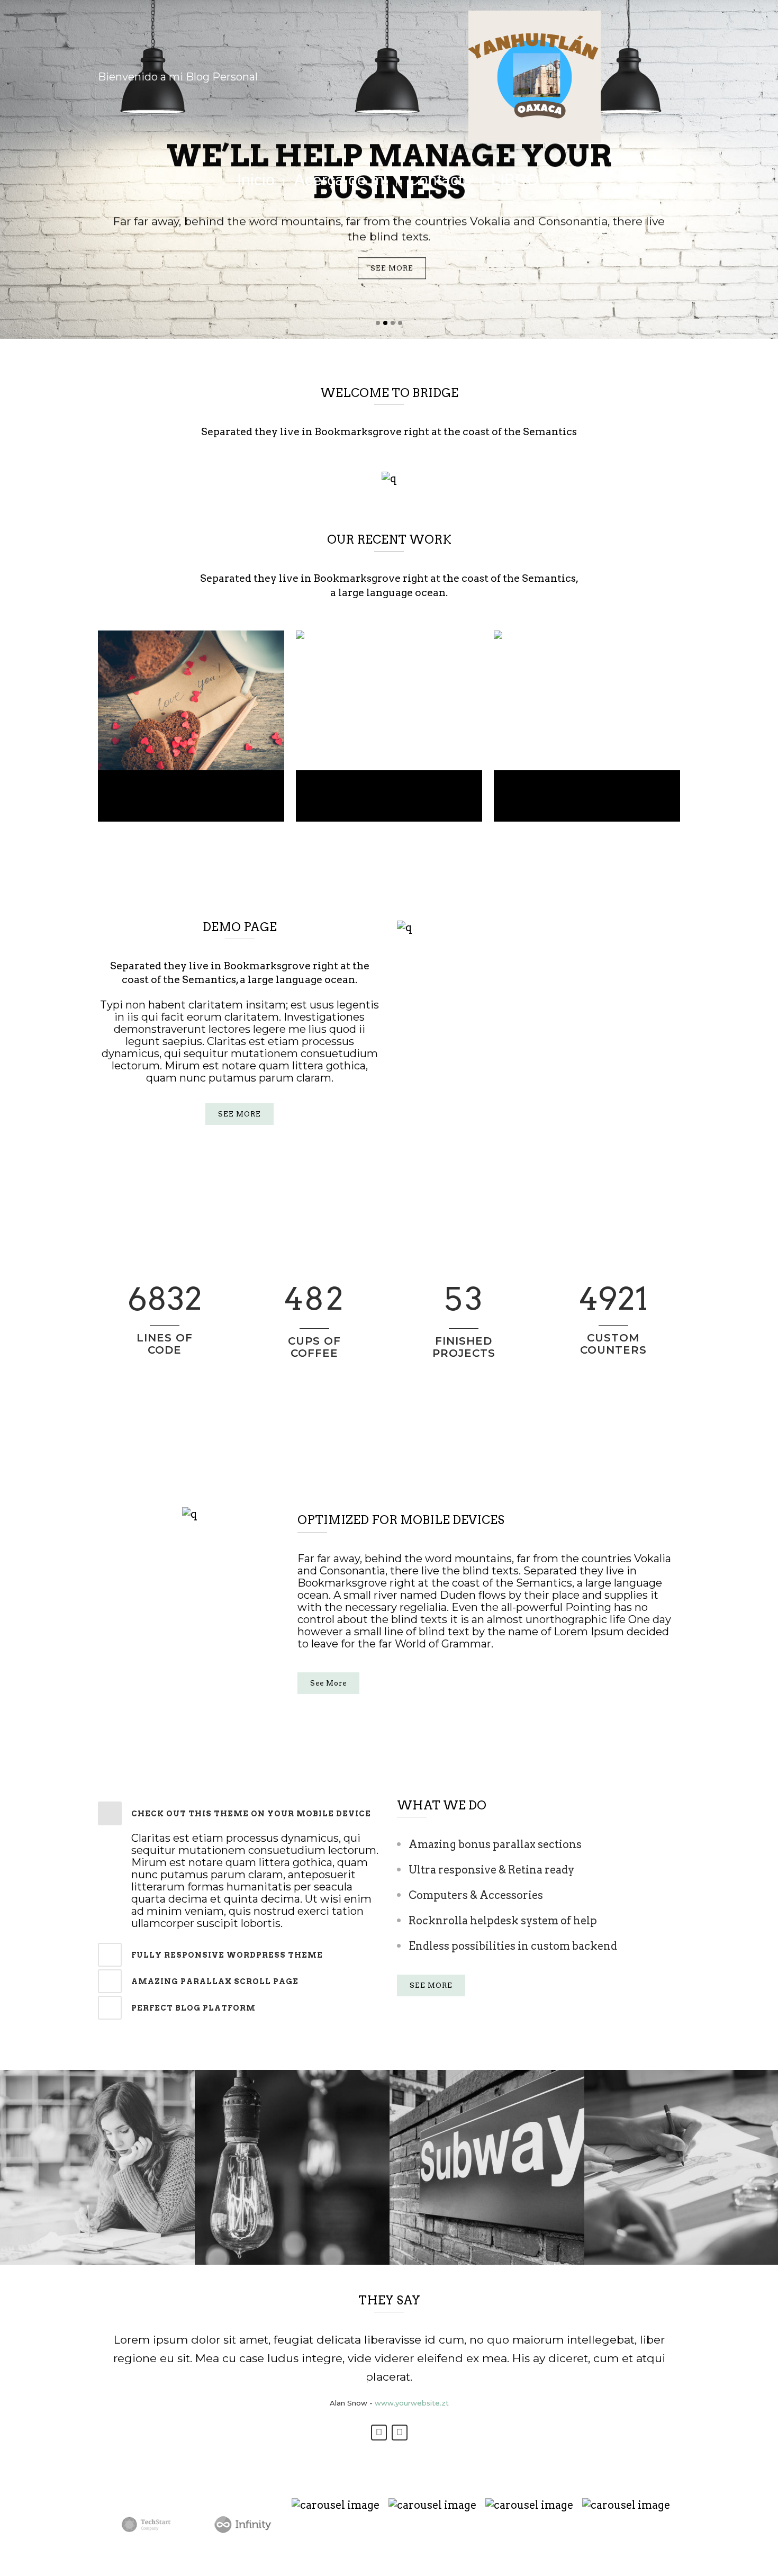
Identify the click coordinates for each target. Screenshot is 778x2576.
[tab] (239, 1813)
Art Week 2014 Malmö (191, 787)
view (214, 699)
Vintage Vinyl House (389, 787)
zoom (171, 699)
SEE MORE (392, 268)
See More (328, 1683)
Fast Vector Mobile (587, 787)
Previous (379, 2433)
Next (400, 2433)
